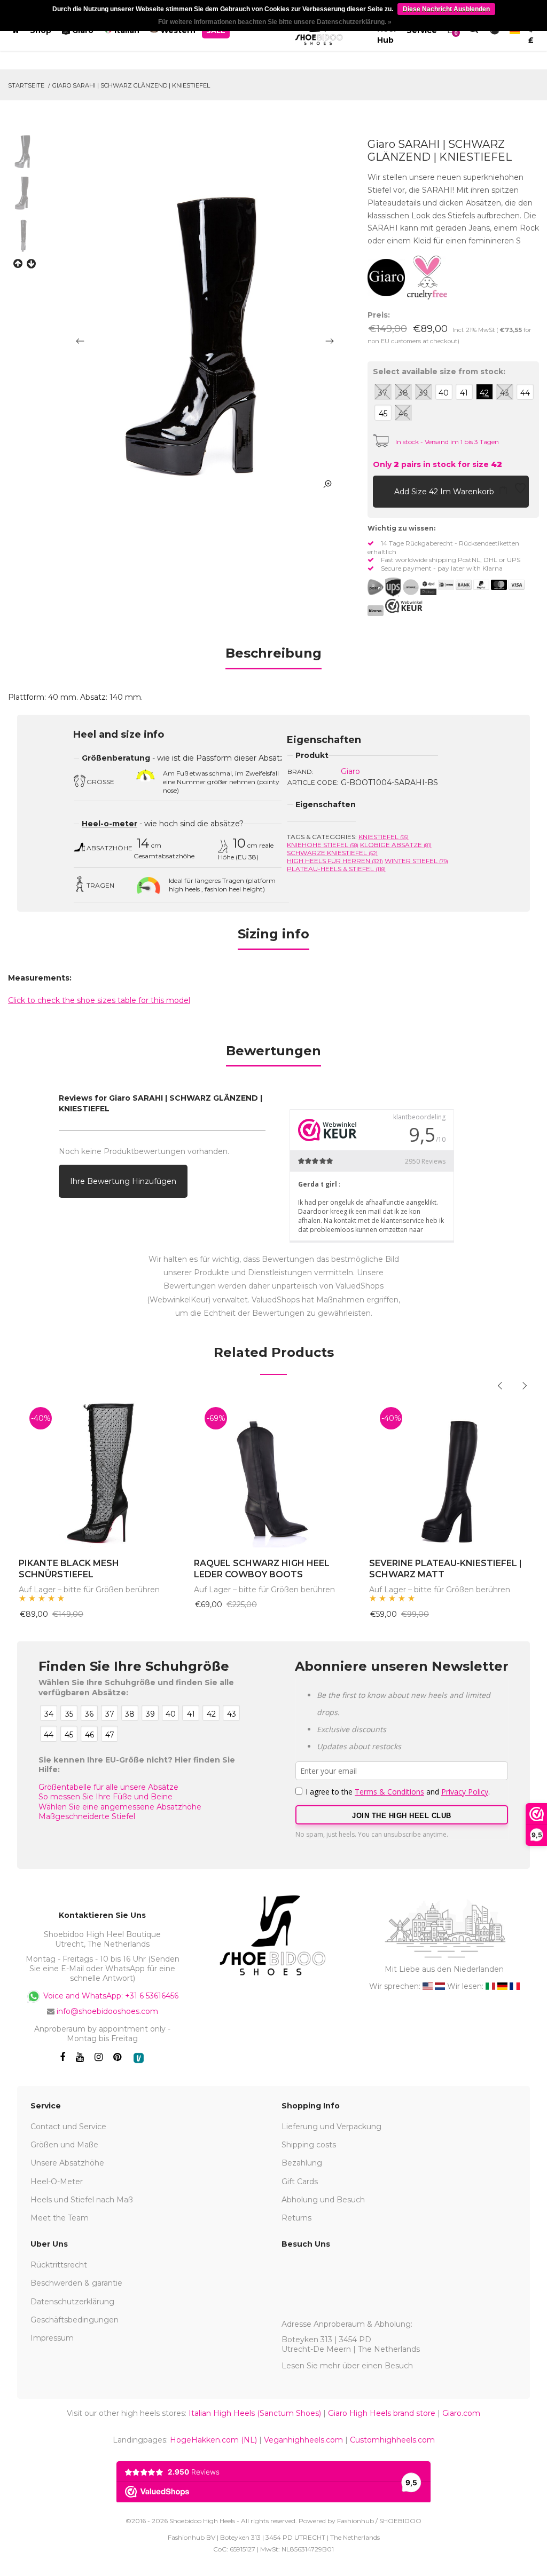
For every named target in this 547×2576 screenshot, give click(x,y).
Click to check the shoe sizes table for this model (99, 1000)
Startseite (26, 85)
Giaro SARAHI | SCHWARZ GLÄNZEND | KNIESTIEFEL (131, 85)
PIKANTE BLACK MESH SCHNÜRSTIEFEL (69, 1569)
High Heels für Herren (335, 861)
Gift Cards (300, 2182)
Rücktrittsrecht (59, 2265)
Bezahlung (302, 2163)
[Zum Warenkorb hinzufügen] (384, 491)
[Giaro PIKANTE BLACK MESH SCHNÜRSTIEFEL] (98, 1472)
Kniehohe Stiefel (323, 845)
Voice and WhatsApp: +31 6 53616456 (110, 1995)
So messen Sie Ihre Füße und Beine (106, 1797)
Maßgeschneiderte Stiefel (87, 1816)
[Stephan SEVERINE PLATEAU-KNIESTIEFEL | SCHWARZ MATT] (449, 1472)
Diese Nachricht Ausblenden (446, 9)
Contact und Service (68, 2127)
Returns (296, 2218)
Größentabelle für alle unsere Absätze (108, 1787)
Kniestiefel (384, 837)
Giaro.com (461, 2413)
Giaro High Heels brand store (382, 2413)
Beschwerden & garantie (76, 2283)
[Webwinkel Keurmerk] (404, 606)
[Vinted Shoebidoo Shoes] (139, 2058)
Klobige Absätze (396, 845)
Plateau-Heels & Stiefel (336, 869)
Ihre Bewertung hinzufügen (123, 1181)
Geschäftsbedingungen (75, 2320)
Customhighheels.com (392, 2440)
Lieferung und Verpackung (331, 2127)
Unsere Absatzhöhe (67, 2163)
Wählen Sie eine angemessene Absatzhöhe (120, 1807)
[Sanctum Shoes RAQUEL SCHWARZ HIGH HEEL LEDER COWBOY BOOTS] (273, 1472)
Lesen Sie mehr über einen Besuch (347, 2366)
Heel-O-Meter (57, 2182)
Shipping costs (309, 2145)
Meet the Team (60, 2218)
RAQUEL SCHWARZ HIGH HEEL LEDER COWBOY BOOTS (262, 1569)
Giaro (350, 771)
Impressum (52, 2338)
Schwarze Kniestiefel (332, 853)
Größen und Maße (64, 2145)
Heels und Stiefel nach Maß (82, 2200)
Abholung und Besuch (323, 2200)
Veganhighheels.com (303, 2440)
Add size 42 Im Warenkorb (445, 492)
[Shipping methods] (402, 587)
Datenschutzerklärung (72, 2302)
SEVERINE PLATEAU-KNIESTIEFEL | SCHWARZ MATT (446, 1569)
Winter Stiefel (416, 861)
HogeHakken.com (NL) (213, 2440)
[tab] (273, 657)
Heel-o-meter (110, 824)
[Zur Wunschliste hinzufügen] (520, 491)
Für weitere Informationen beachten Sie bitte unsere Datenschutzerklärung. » (275, 22)
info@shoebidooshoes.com (107, 2011)
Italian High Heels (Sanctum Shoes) (255, 2413)
